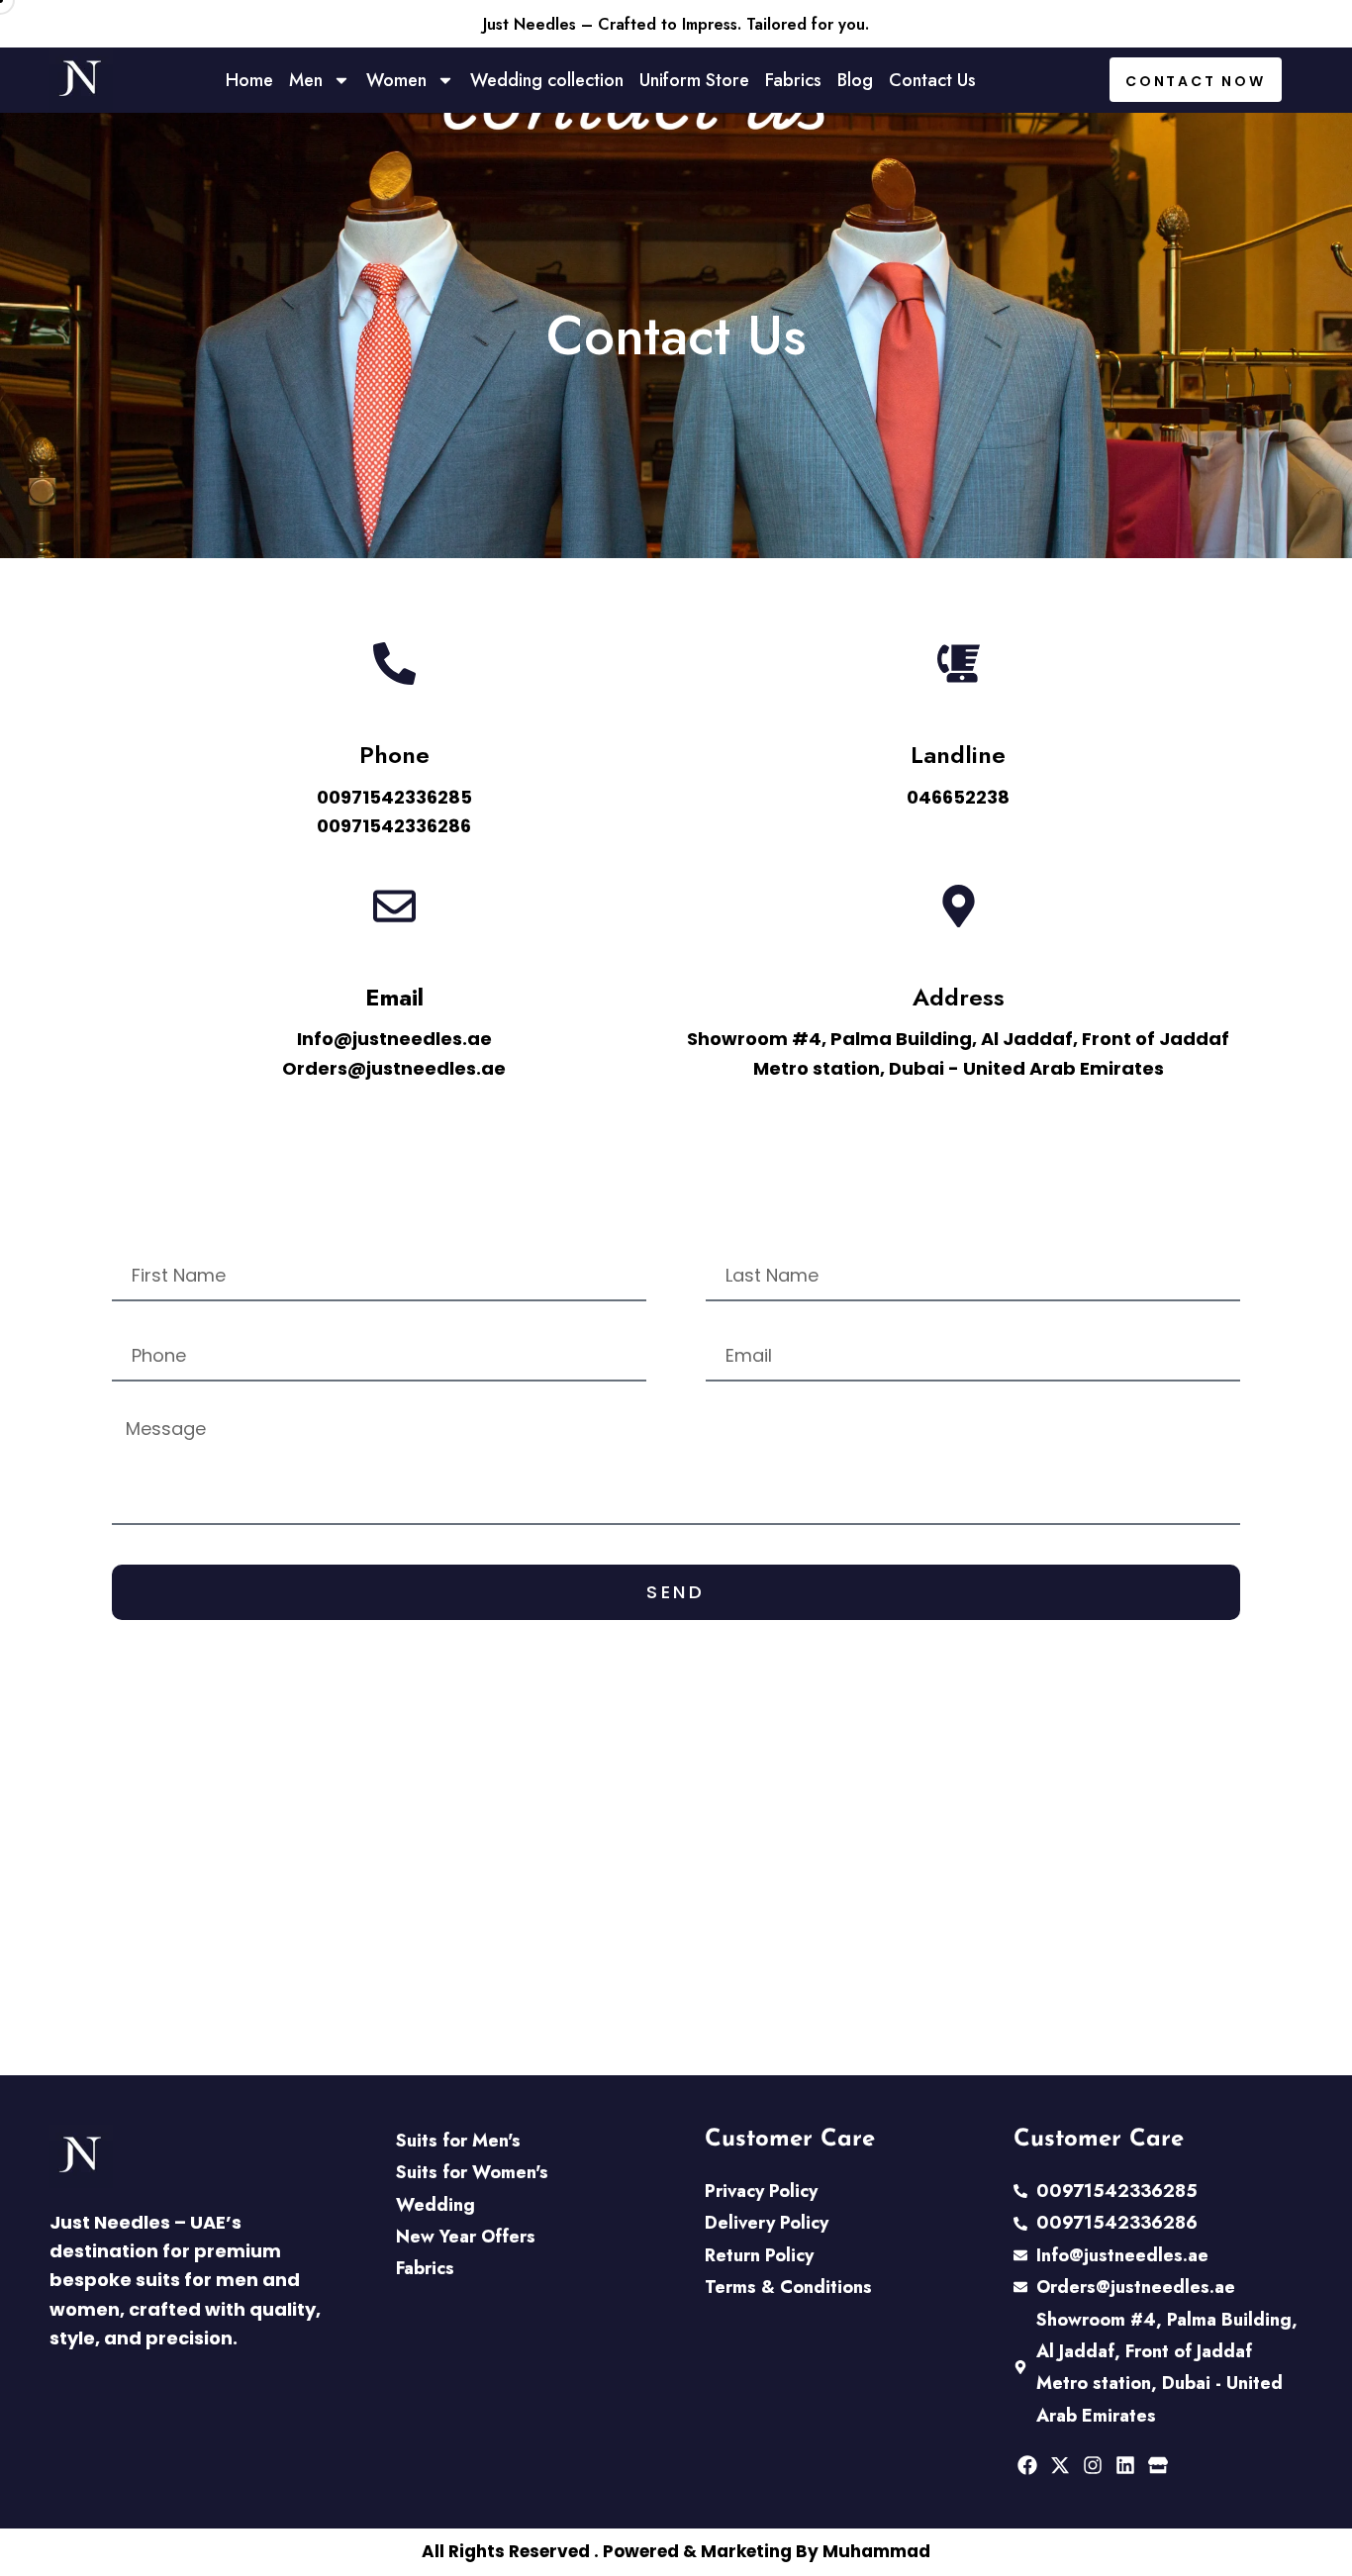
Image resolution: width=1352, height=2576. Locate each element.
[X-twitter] (1060, 2465)
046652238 (958, 797)
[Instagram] (1093, 2465)
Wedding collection (547, 80)
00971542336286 (394, 826)
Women (396, 80)
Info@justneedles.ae (394, 1039)
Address (959, 997)
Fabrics (793, 80)
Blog (855, 80)
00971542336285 (394, 797)
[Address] (959, 906)
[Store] (1158, 2465)
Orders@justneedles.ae (394, 1068)
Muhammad (876, 2551)
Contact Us (932, 80)
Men (306, 80)
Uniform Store (694, 80)
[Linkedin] (1125, 2465)
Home (249, 80)
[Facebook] (1027, 2465)
